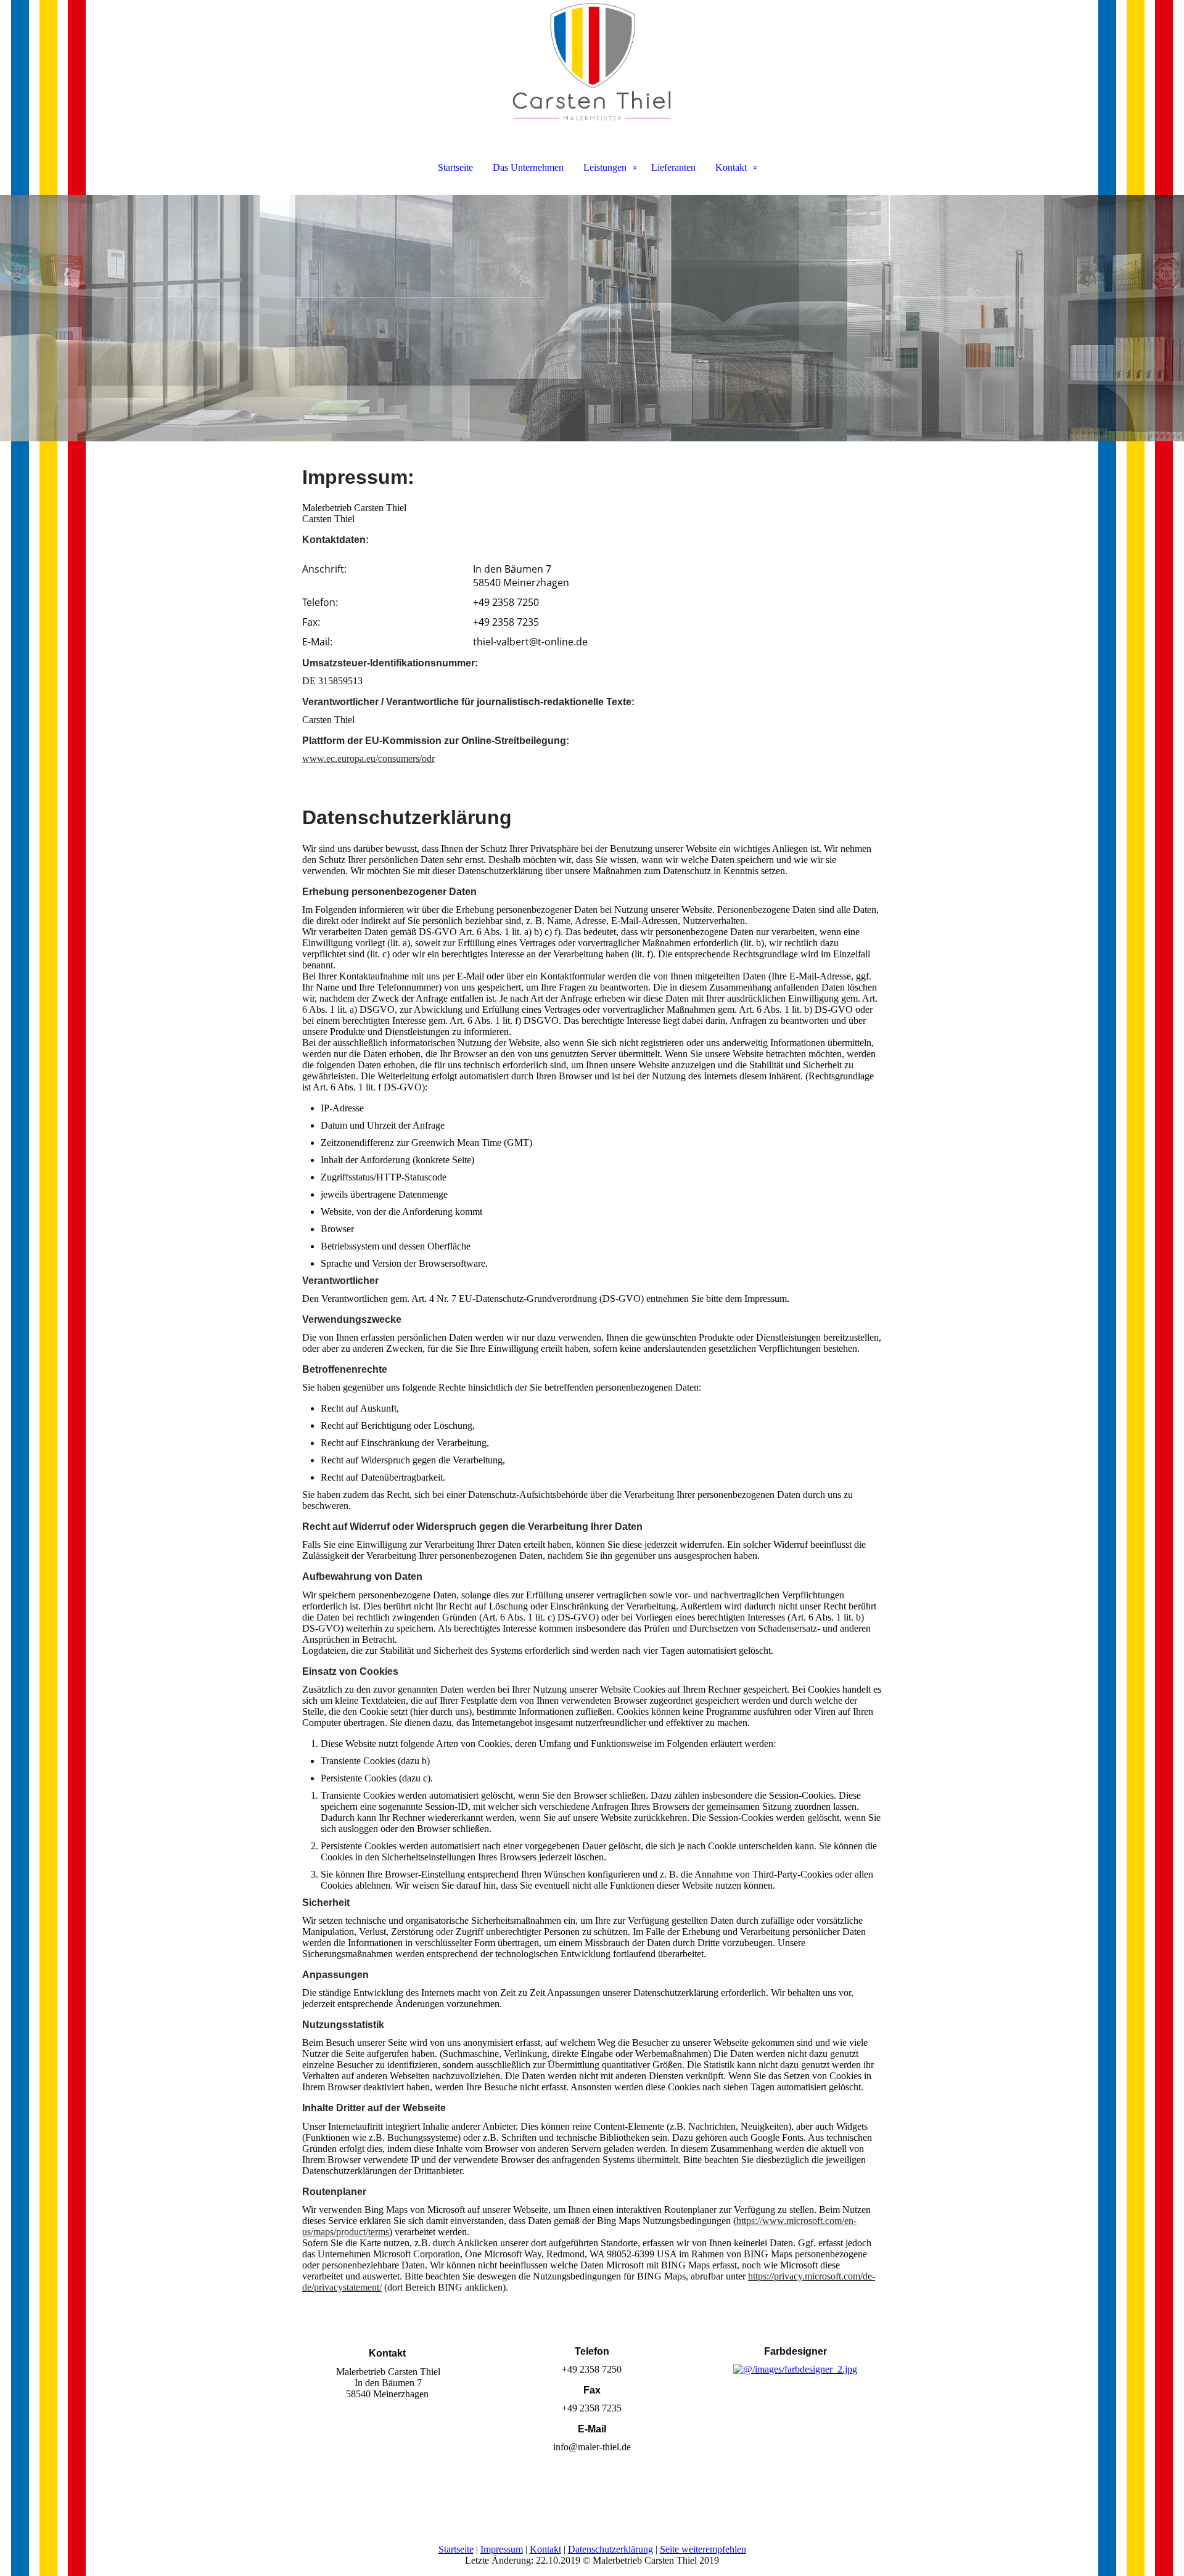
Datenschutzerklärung (610, 2549)
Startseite (455, 167)
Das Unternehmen (528, 167)
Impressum (502, 2549)
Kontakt (731, 167)
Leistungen (605, 167)
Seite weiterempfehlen (703, 2549)
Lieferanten (673, 167)
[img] (592, 62)
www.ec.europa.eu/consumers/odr (368, 758)
